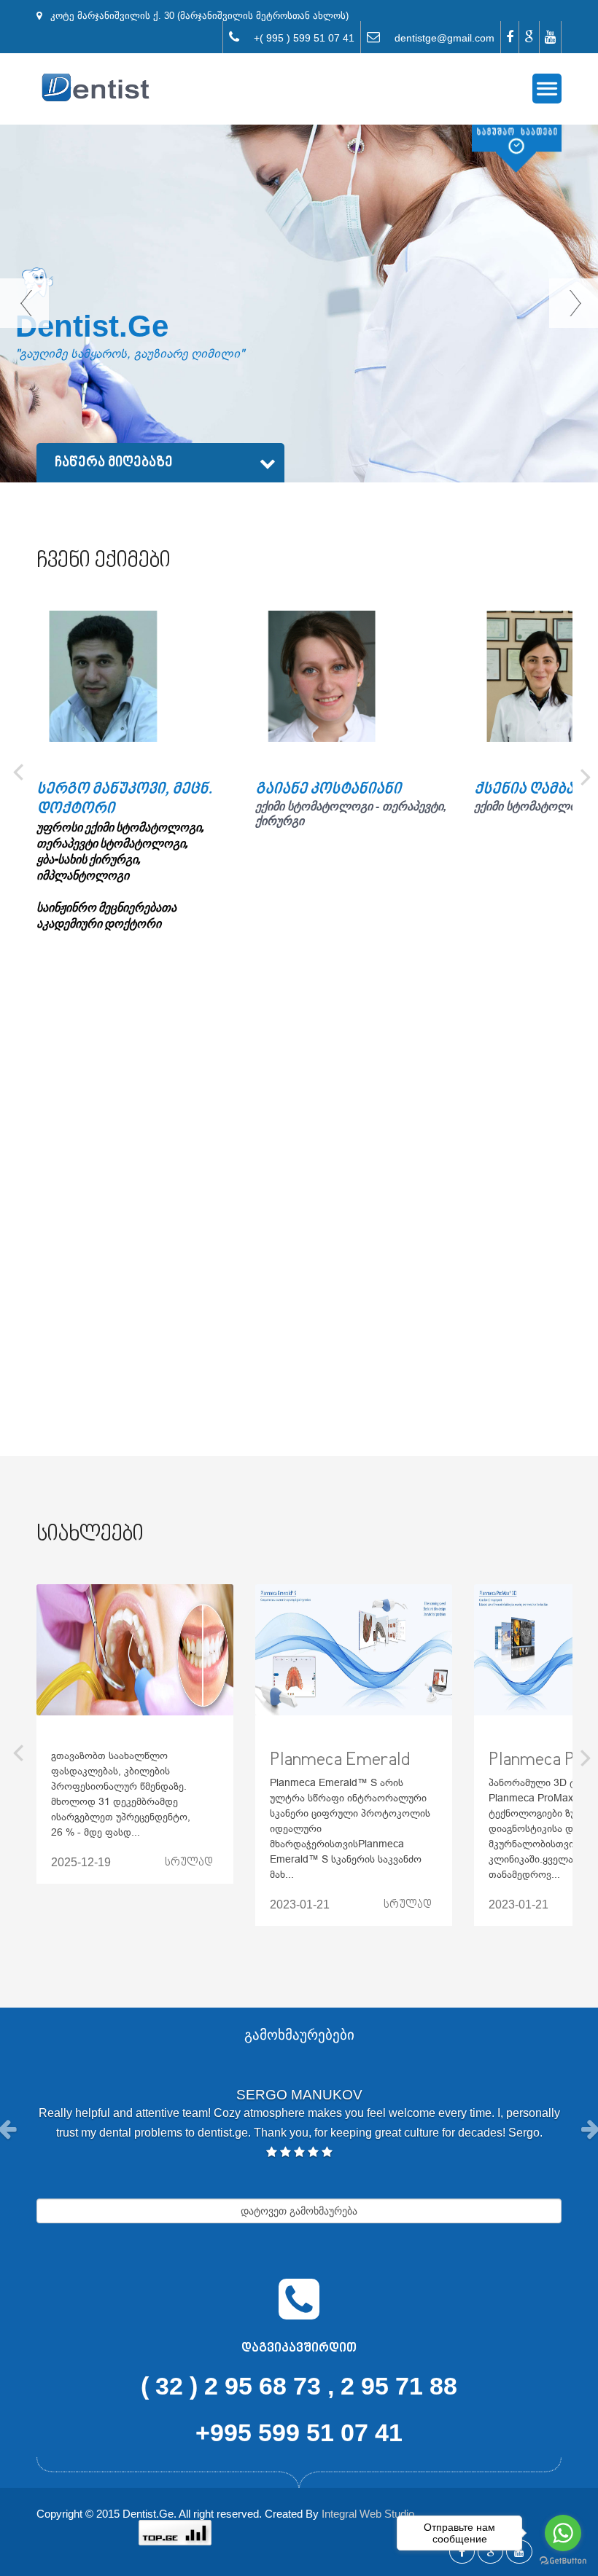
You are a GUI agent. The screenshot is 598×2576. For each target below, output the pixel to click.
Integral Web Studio (368, 2514)
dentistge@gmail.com (437, 38)
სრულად (189, 1863)
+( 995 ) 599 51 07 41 (297, 38)
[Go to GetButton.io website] (563, 2561)
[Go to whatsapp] (563, 2533)
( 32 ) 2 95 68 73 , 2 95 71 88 (299, 2386)
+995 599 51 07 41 (299, 2432)
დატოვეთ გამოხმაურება (299, 2211)
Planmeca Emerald (340, 1760)
